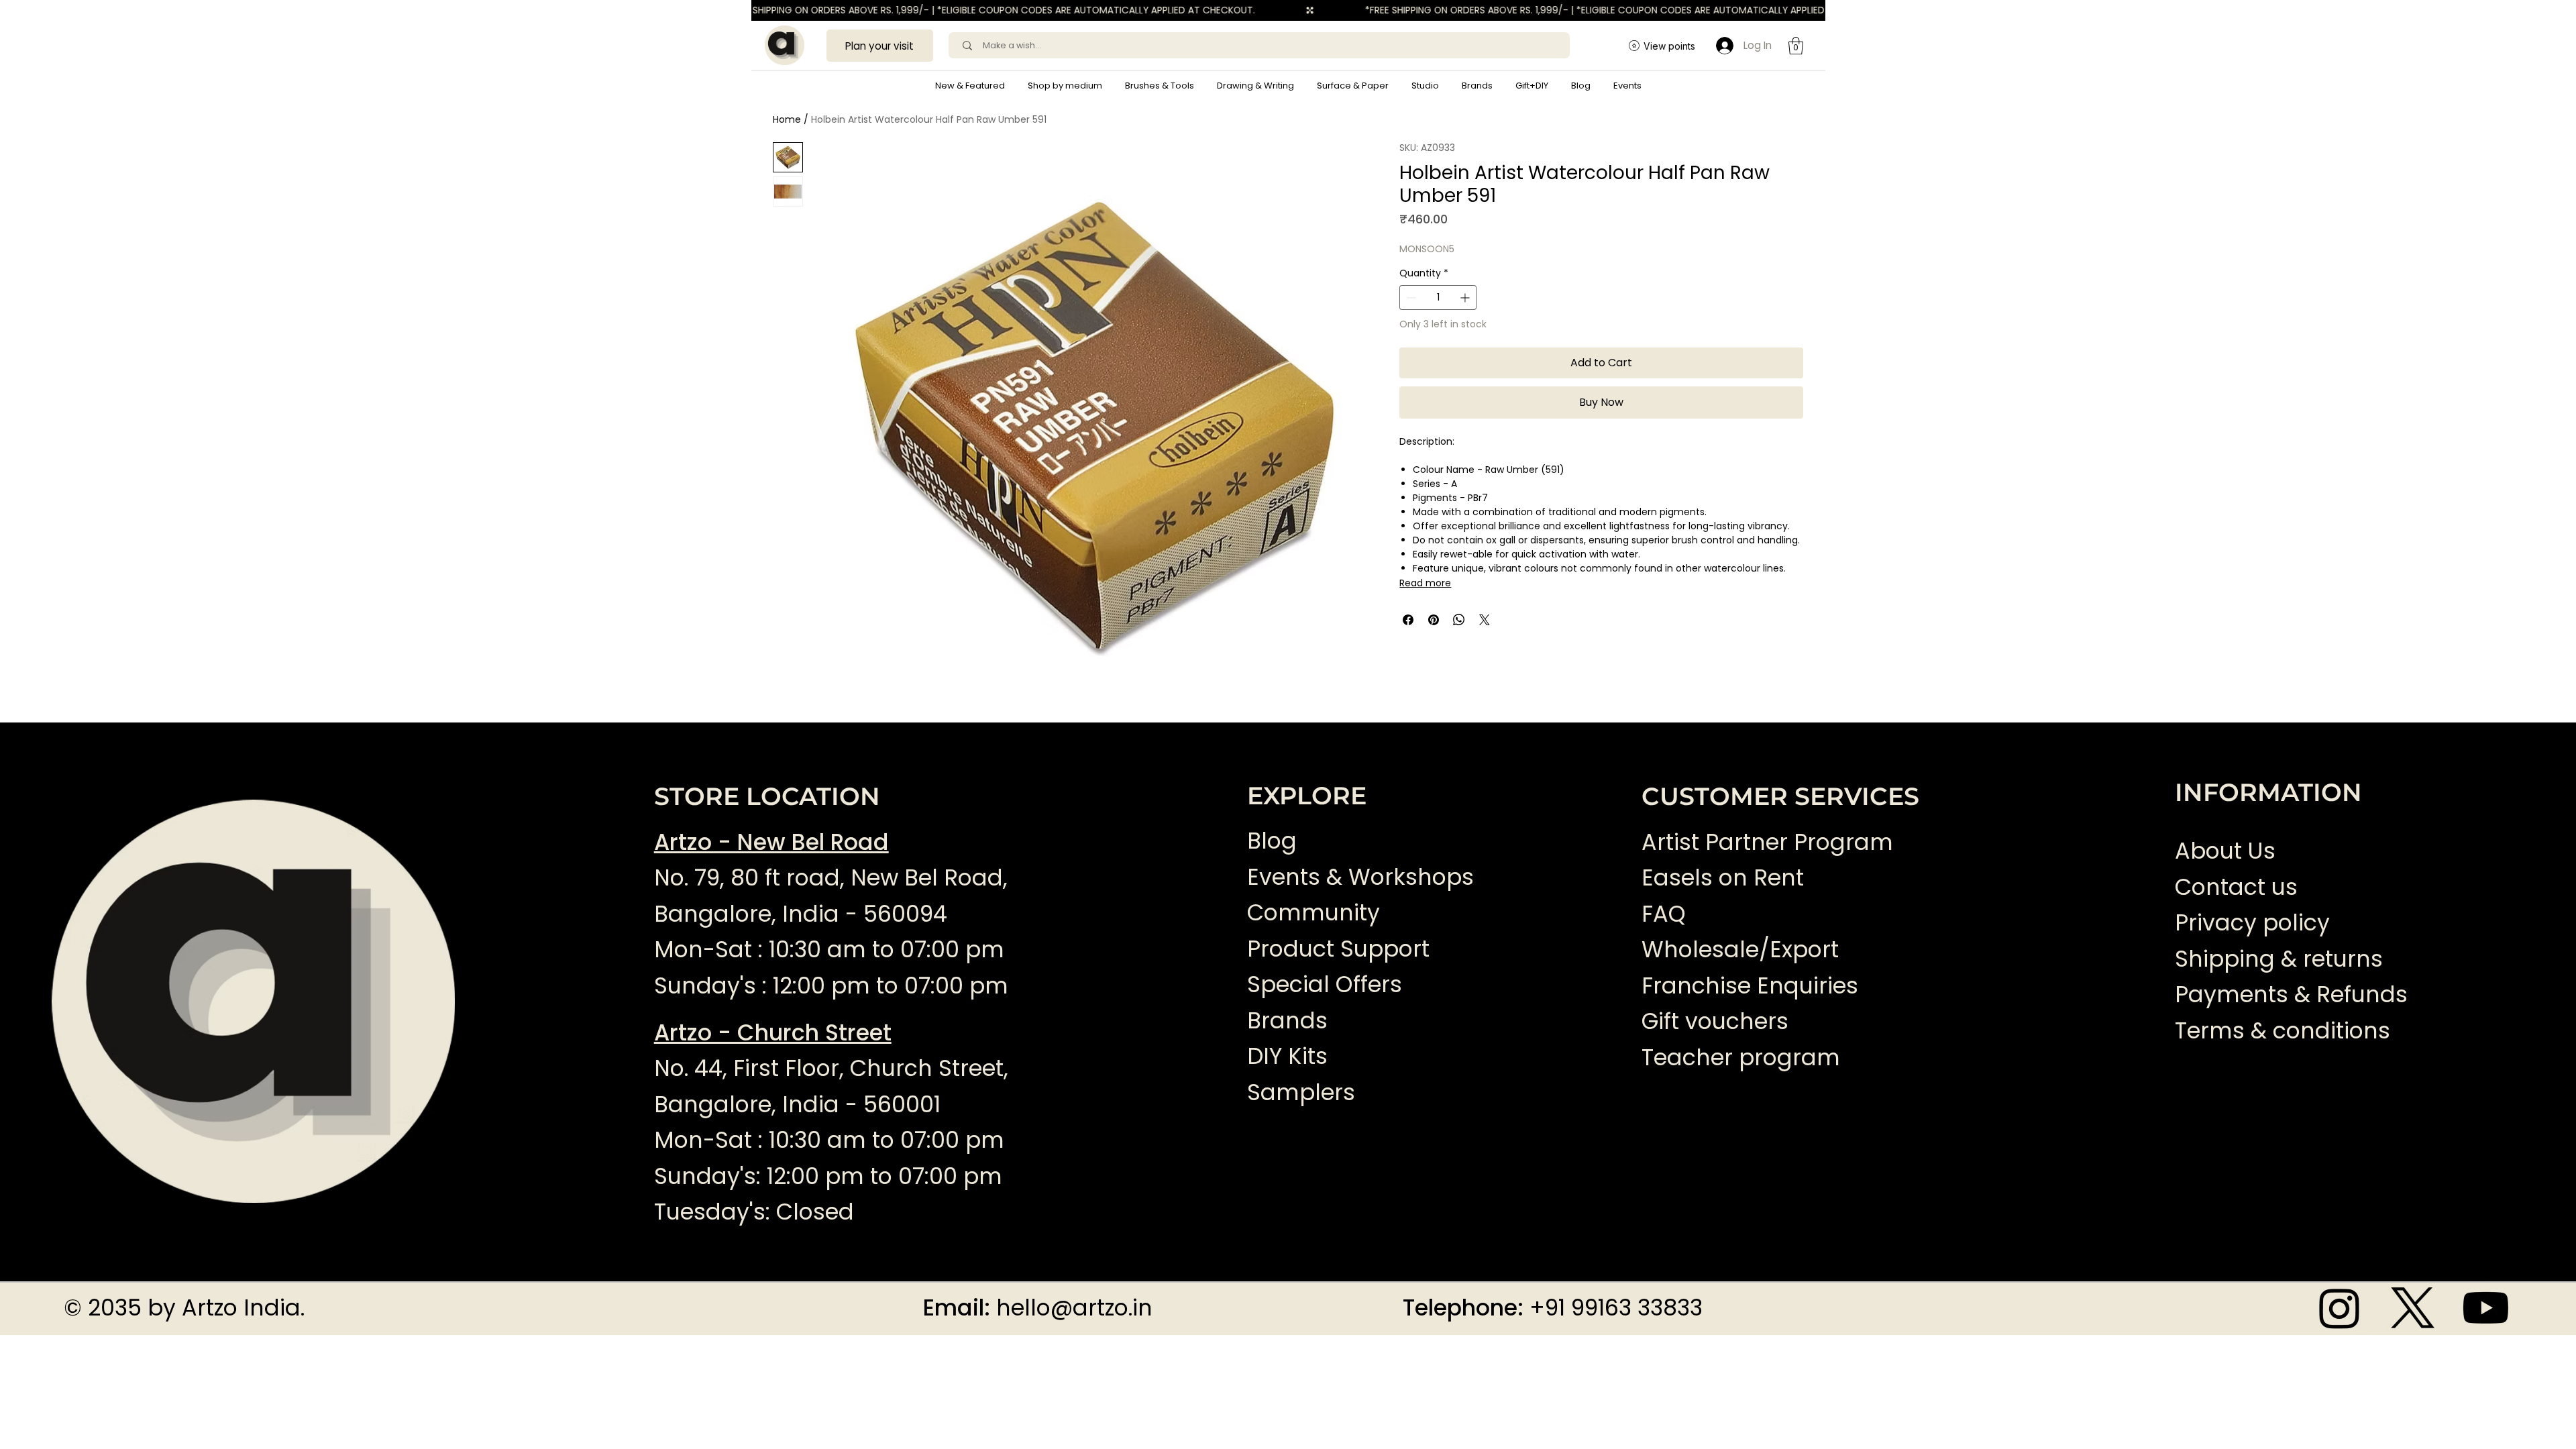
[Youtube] (2486, 1308)
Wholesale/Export (1740, 950)
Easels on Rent (1723, 878)
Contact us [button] (2236, 887)
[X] (2413, 1308)
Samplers (1301, 1092)
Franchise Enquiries (1750, 986)
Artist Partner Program (1767, 842)
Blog (1272, 841)
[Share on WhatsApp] (1459, 620)
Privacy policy (2252, 923)
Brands (1287, 1021)
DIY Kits (1287, 1056)
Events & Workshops (1360, 877)
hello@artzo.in (1074, 1308)
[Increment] (1466, 298)
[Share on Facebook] (1408, 620)
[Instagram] (2340, 1308)
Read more (1425, 583)
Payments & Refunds (2291, 995)
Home (787, 119)
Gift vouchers (1715, 1021)
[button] (1065, 86)
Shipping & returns (2279, 959)
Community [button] (1313, 913)
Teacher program (1741, 1058)
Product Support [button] (1338, 949)
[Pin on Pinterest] (1434, 620)
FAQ (1664, 914)
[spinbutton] (1438, 298)
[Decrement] (1410, 298)
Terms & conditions (2286, 1031)
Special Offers (1325, 984)
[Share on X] (1485, 620)
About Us (2225, 851)
